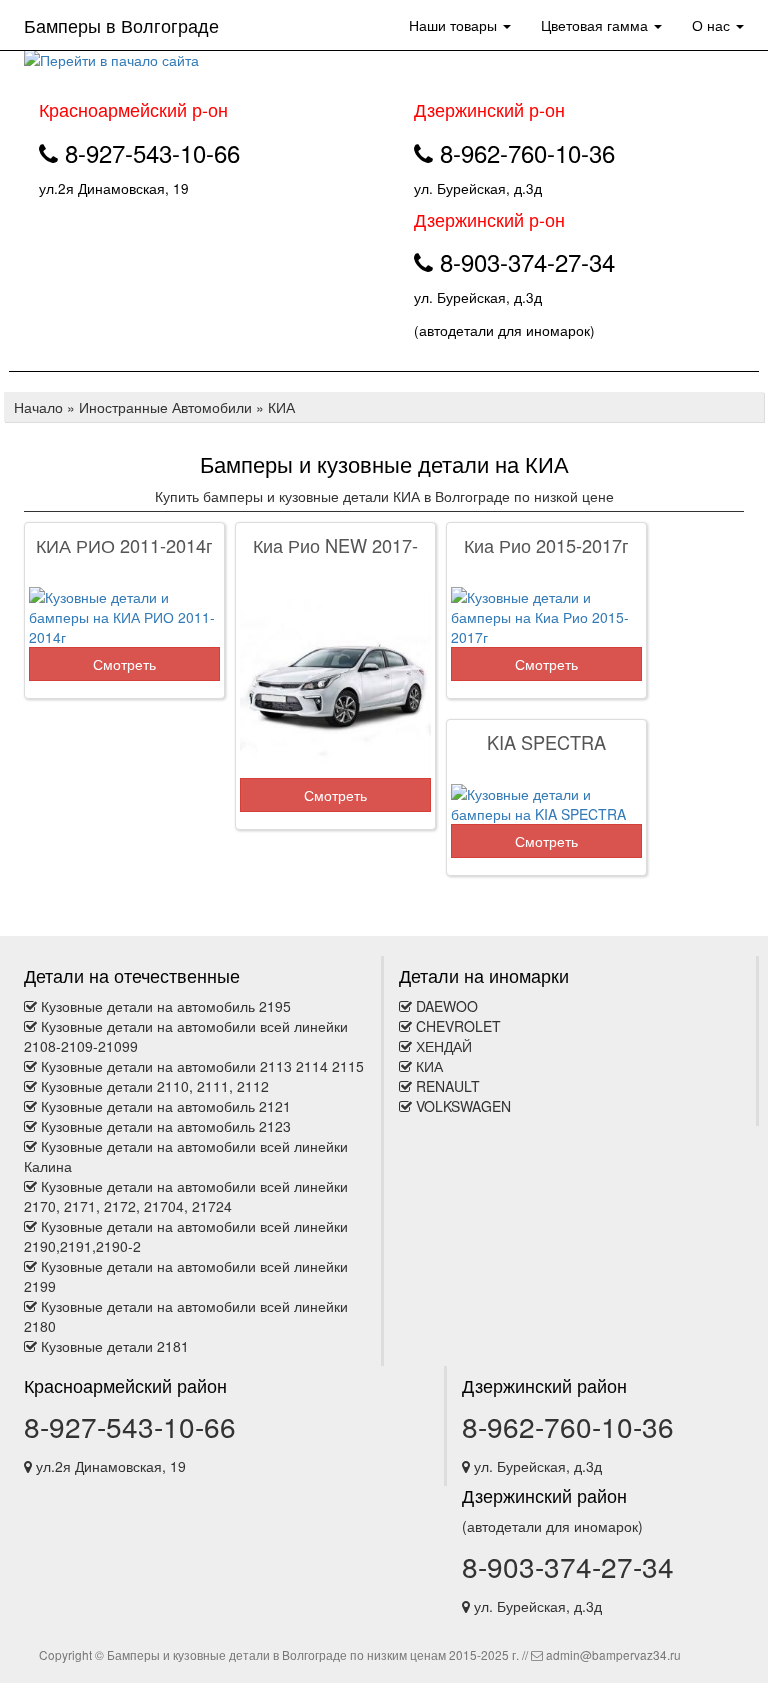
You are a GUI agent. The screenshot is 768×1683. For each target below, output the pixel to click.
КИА (429, 1066)
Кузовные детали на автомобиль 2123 (166, 1126)
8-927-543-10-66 (130, 1426)
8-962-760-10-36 (568, 1426)
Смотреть (124, 664)
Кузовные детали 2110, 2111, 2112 (155, 1086)
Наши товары (455, 25)
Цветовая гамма (596, 25)
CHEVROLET (458, 1026)
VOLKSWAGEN (463, 1106)
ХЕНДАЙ (444, 1046)
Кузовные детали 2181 (115, 1346)
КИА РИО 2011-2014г (124, 545)
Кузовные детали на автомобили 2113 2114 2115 (202, 1066)
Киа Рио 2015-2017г (546, 545)
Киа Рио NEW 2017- (335, 545)
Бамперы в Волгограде (121, 25)
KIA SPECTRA (546, 742)
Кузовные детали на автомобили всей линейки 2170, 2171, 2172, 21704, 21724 (186, 1196)
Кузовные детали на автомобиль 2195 (166, 1006)
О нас (713, 25)
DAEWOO (447, 1006)
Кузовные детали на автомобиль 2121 (166, 1106)
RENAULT (448, 1086)
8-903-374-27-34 (568, 1566)
